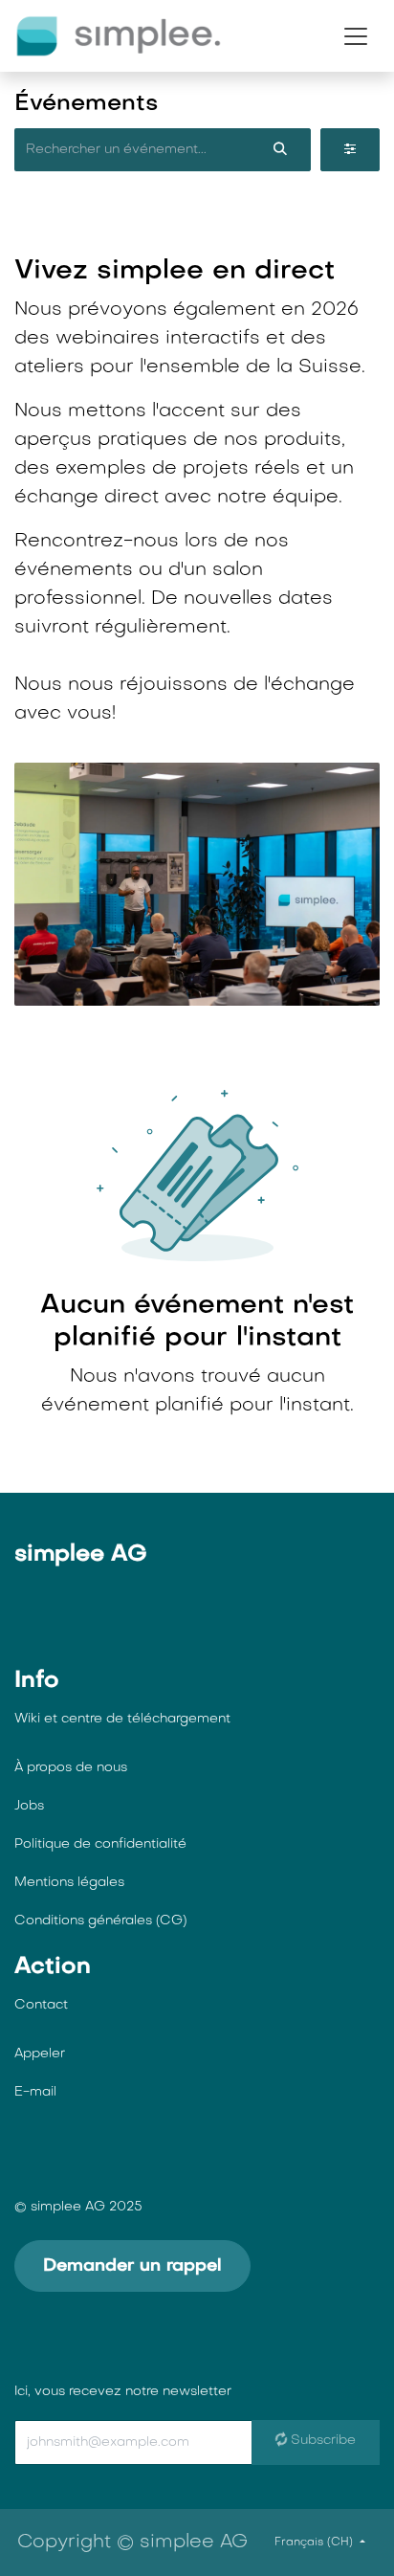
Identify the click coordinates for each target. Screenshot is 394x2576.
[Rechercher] (280, 150)
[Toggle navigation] (356, 36)
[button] (163, 2443)
